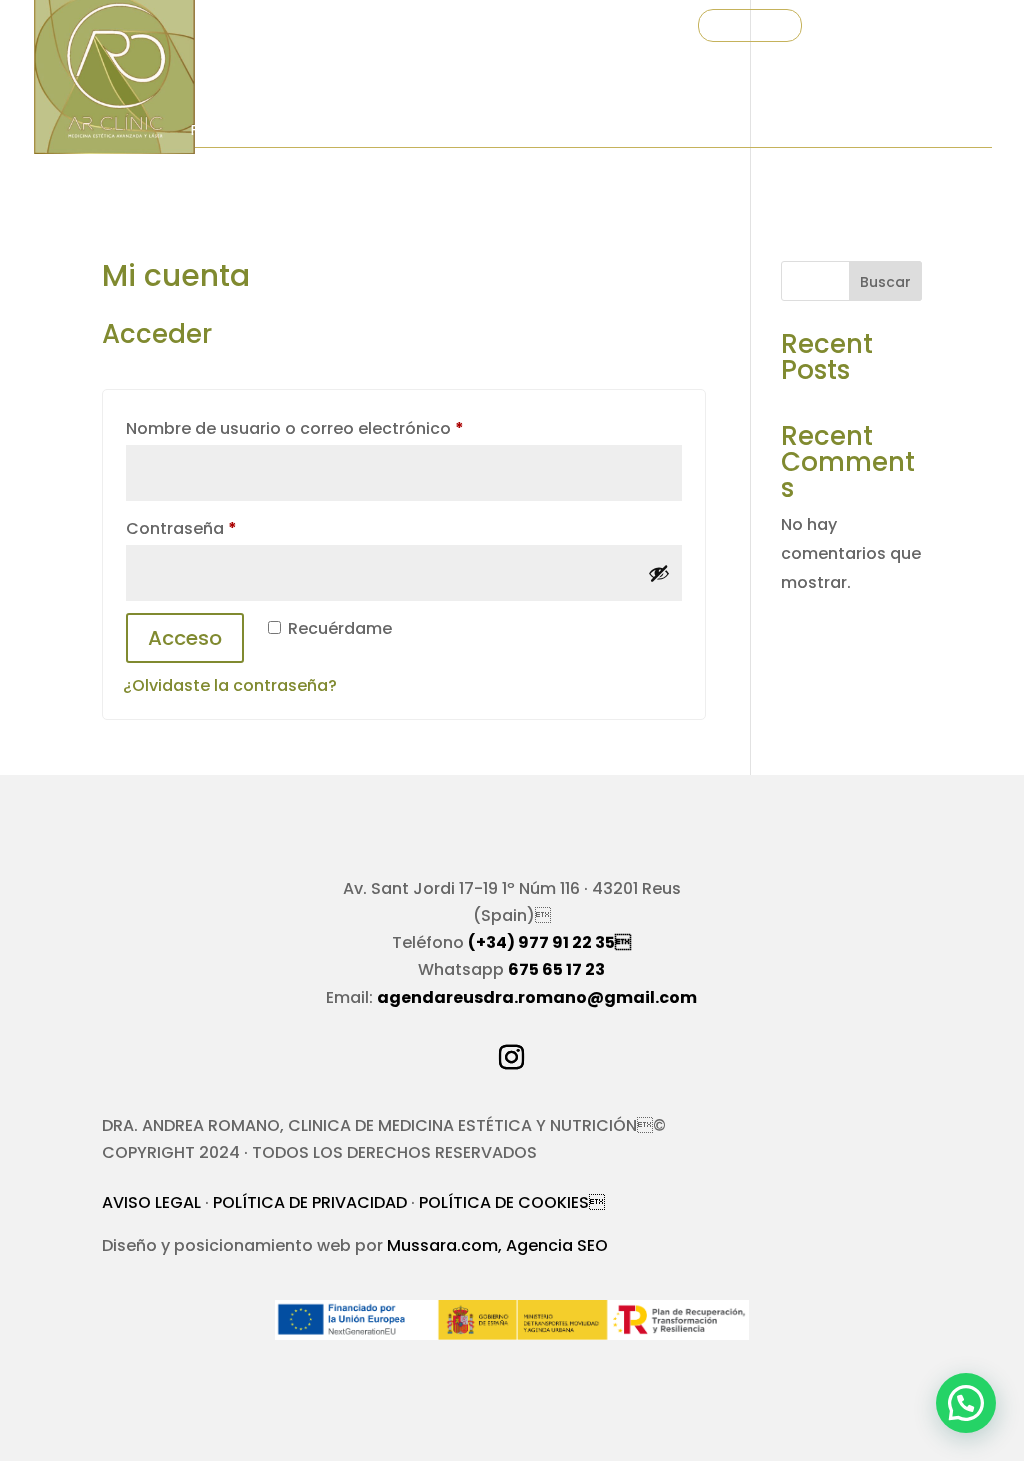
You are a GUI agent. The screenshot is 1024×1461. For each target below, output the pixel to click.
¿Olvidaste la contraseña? (230, 685)
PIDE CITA (750, 27)
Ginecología (241, 226)
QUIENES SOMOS (477, 27)
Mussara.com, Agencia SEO (497, 1245)
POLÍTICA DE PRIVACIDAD (310, 1202)
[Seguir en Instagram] (512, 1058)
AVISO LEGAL (151, 1202)
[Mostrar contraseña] (659, 573)
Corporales (348, 131)
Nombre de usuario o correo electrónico (341, 428)
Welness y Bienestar (845, 131)
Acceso (185, 638)
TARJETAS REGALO (348, 27)
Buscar (885, 282)
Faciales (223, 131)
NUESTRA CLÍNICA (603, 27)
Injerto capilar (502, 131)
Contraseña (227, 528)
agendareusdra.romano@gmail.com (537, 997)
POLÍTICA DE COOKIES (512, 1202)
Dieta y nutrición (656, 131)
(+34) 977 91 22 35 (549, 942)
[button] (966, 1403)
